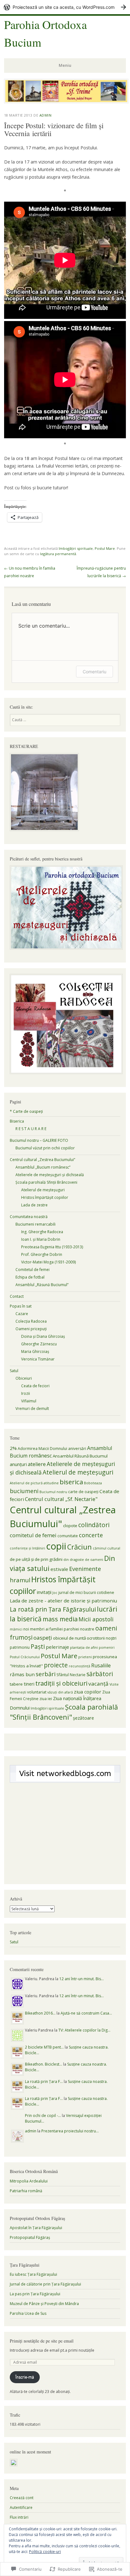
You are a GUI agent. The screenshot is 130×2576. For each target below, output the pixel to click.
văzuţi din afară (60, 1692)
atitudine (51, 1483)
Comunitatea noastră (29, 1217)
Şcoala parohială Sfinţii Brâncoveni (46, 1182)
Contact (17, 1296)
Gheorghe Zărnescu (39, 1344)
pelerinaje (57, 1647)
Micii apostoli (96, 1619)
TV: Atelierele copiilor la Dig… (84, 2030)
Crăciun (80, 1547)
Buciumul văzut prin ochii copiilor (45, 1148)
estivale (59, 1569)
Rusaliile (101, 1665)
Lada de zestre (34, 1205)
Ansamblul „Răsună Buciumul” (42, 1285)
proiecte (56, 1665)
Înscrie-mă (25, 2377)
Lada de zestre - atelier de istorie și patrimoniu (63, 1601)
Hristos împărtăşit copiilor (45, 1197)
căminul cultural (106, 1548)
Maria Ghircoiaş (35, 1351)
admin (46, 115)
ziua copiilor (88, 1692)
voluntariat (37, 1692)
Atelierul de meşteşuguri (43, 1190)
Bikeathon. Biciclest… (44, 2064)
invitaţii (44, 1592)
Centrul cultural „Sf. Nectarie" (61, 1499)
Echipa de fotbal (30, 1277)
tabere (16, 1684)
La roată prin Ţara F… (44, 2081)
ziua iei (46, 1699)
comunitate (68, 1536)
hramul (20, 1580)
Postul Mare (105, 548)
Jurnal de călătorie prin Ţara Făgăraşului (45, 2284)
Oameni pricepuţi (31, 1329)
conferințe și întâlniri (27, 1548)
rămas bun (22, 1674)
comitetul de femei (33, 1535)
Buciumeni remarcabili (35, 1224)
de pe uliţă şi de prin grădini (36, 1559)
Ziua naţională (68, 1698)
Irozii (26, 1393)
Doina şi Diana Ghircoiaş (43, 1336)
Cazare (22, 1314)
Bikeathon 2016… (40, 2013)
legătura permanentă (58, 554)
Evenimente (85, 1569)
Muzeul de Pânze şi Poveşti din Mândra (44, 2304)
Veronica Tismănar (38, 1359)
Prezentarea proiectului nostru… (70, 2131)
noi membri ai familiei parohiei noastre (59, 1629)
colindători (94, 1525)
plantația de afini (84, 1647)
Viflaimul (29, 1401)
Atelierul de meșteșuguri (78, 1472)
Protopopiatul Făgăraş (30, 2237)
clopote (70, 1526)
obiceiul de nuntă (69, 1638)
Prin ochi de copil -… (43, 2116)
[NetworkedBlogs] (65, 1780)
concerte (91, 1535)
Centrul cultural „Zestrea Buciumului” (42, 1160)
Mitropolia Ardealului (29, 2181)
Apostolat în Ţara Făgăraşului (36, 2228)
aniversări (77, 1449)
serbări (46, 1674)
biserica (71, 1482)
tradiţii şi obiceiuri (61, 1683)
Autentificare (21, 2507)
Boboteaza (93, 1483)
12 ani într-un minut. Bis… (82, 1979)
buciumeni (24, 1491)
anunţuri (18, 1464)
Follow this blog (65, 1777)
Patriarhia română (26, 2191)
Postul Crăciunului (25, 1657)
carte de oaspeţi (83, 1492)
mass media (60, 1619)
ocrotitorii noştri (102, 1638)
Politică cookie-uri (45, 2552)
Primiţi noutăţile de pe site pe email (42, 2341)
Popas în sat (21, 1306)
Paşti (38, 1647)
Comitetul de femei (32, 1270)
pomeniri (107, 1647)
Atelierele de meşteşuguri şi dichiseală (50, 1175)
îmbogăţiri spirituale (76, 548)
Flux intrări (19, 2517)
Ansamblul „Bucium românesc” (43, 1167)
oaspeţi (43, 1638)
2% (13, 1448)
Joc (55, 1593)
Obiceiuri (24, 1378)
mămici (16, 1629)
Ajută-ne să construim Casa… (86, 2013)
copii (56, 1546)
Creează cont (22, 2498)
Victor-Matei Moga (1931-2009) (48, 1262)
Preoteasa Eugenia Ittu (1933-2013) (52, 1247)
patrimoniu (20, 1647)
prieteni (85, 1657)
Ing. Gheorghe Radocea (42, 1232)
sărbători (100, 1674)
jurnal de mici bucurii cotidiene (86, 1593)
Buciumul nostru (53, 1492)
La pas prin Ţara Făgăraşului (35, 2294)
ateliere (37, 1464)
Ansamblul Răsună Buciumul (80, 1456)
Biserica (17, 1121)
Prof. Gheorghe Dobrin (42, 1254)
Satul (14, 1371)
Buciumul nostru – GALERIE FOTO (39, 1140)
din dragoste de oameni (83, 1560)
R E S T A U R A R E (31, 1129)
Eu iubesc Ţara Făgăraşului (33, 2274)
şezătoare (83, 1718)
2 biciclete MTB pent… (44, 2047)
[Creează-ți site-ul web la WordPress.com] (65, 7)
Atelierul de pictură (26, 1483)
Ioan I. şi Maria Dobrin (41, 1239)
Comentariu (95, 672)
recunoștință (80, 1666)
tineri (29, 1684)
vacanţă (98, 1684)
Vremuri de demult (32, 1409)
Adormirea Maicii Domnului (42, 1449)
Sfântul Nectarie (71, 1675)
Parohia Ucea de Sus (28, 2313)
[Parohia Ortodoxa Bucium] (66, 101)
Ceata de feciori (35, 1386)
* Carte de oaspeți (26, 1111)
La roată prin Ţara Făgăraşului (53, 1609)
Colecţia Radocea (31, 1321)
